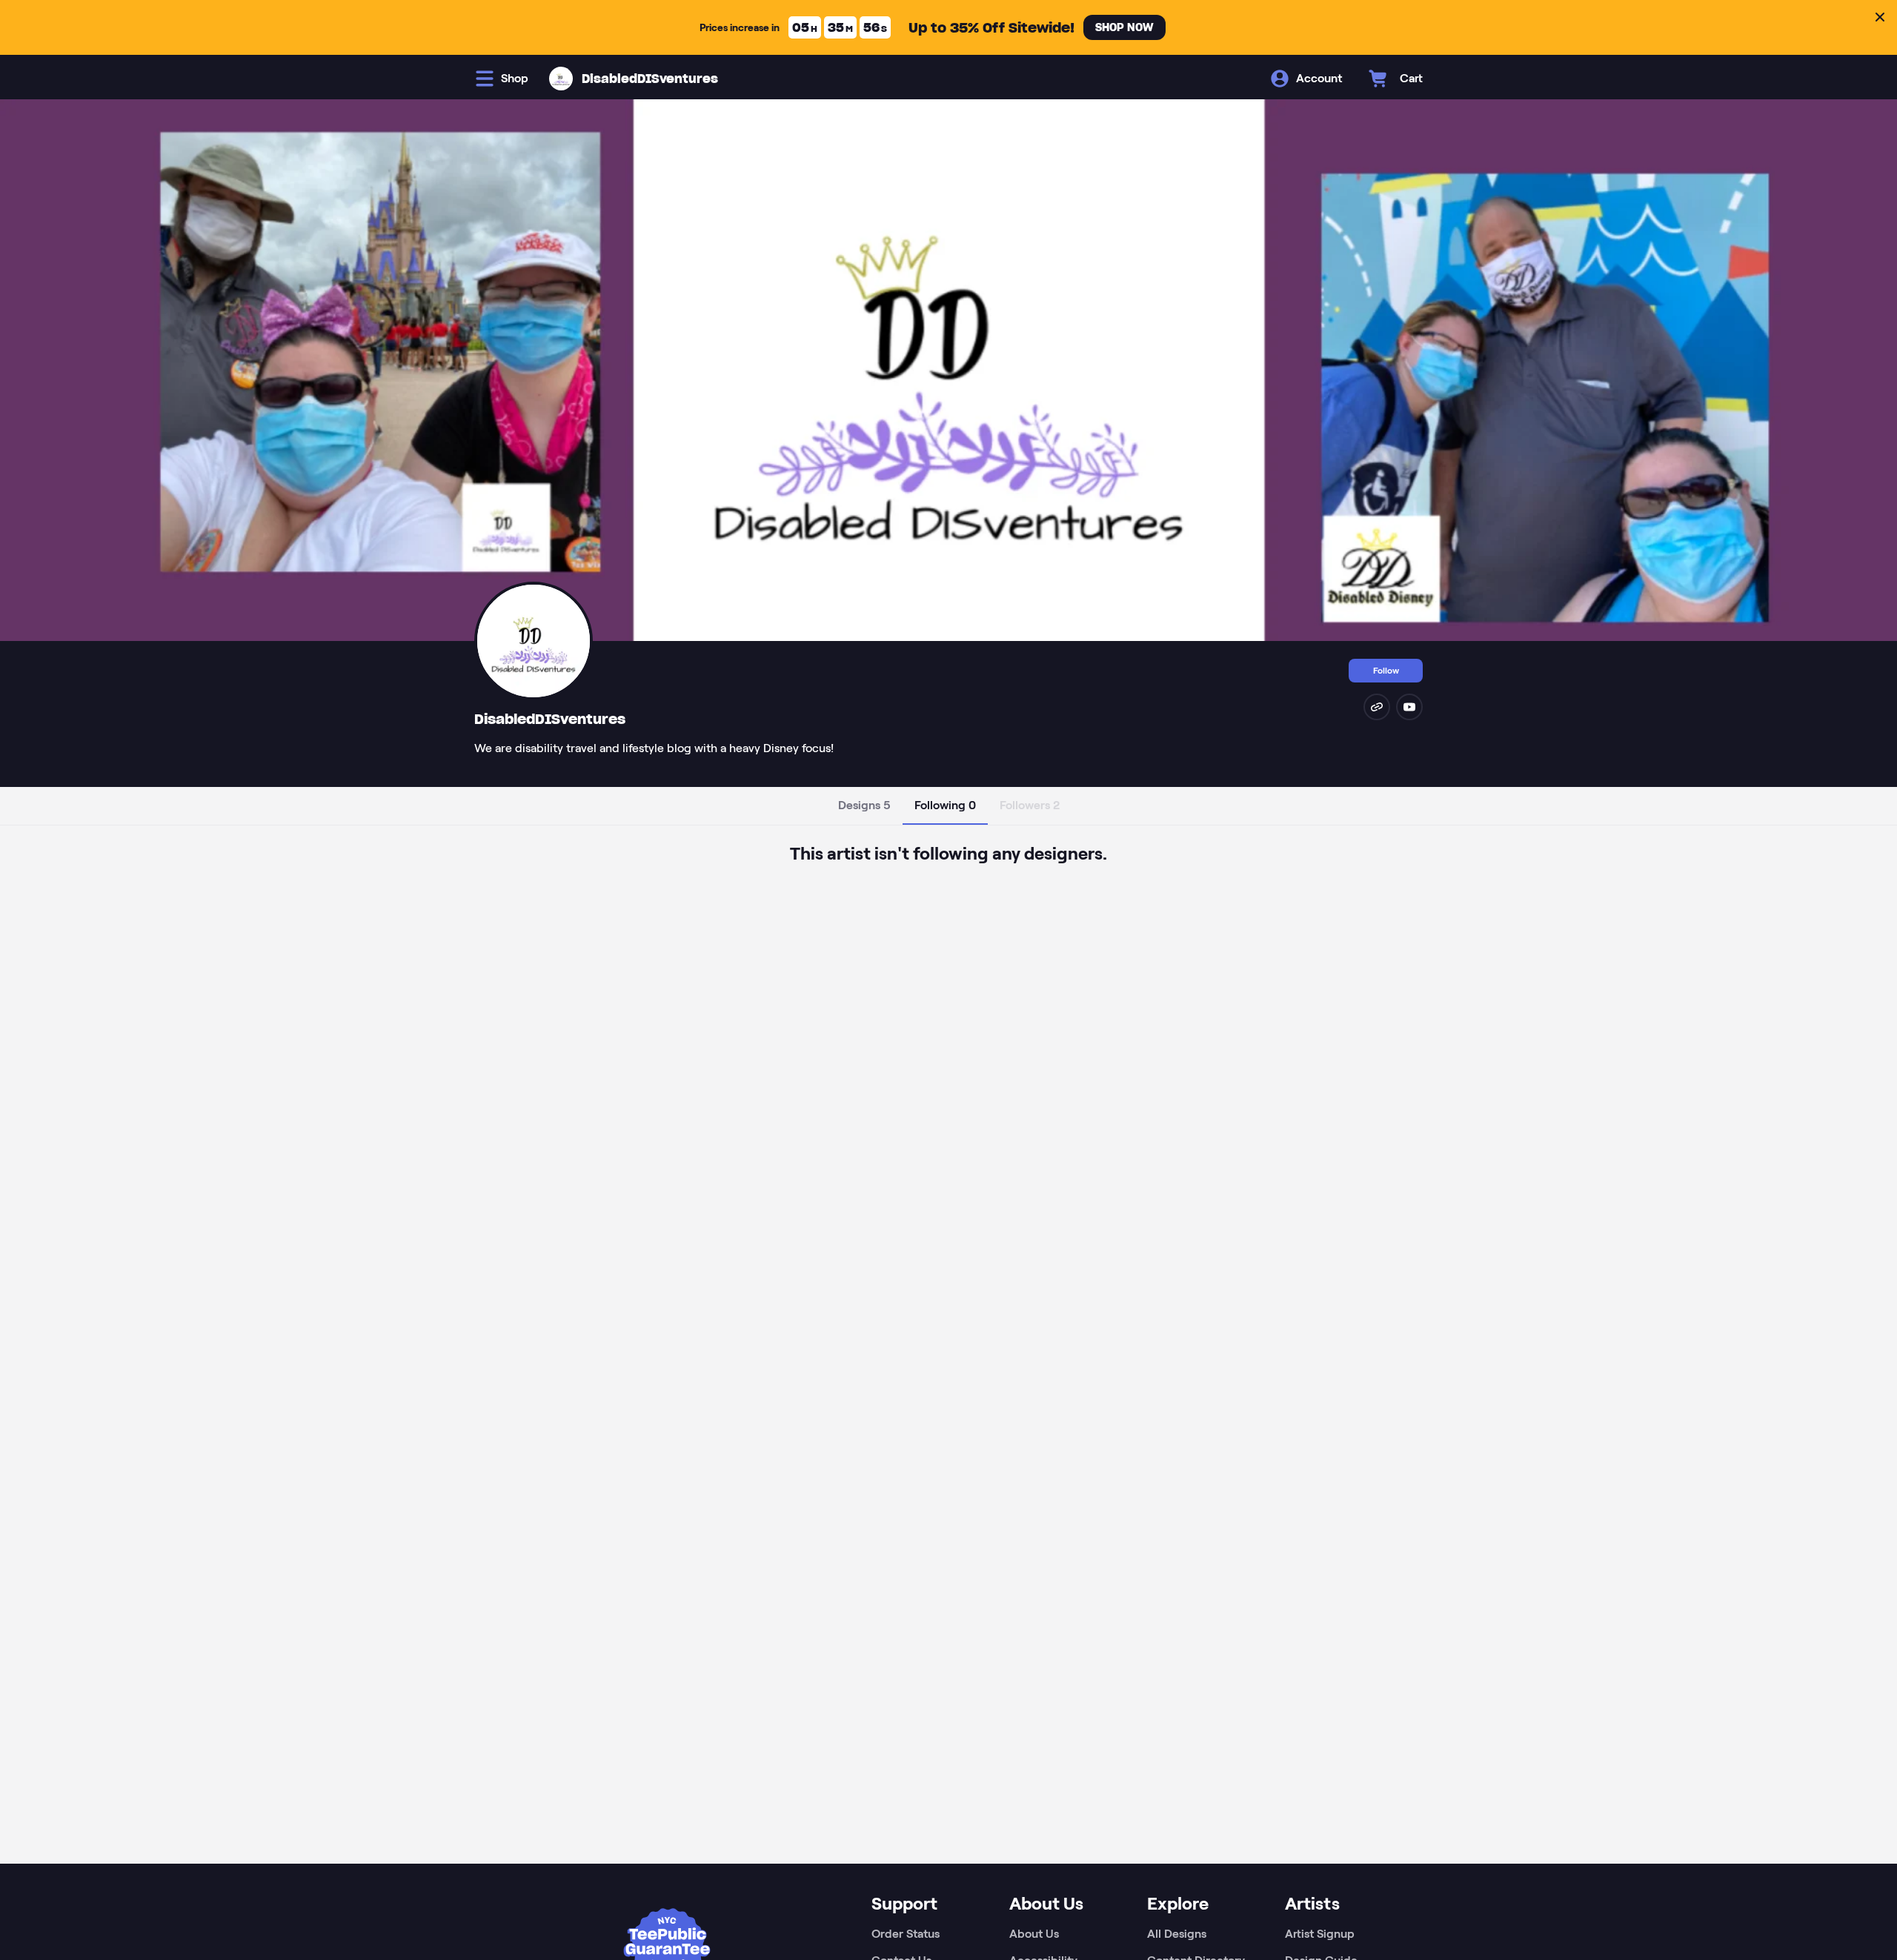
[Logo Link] (561, 79)
